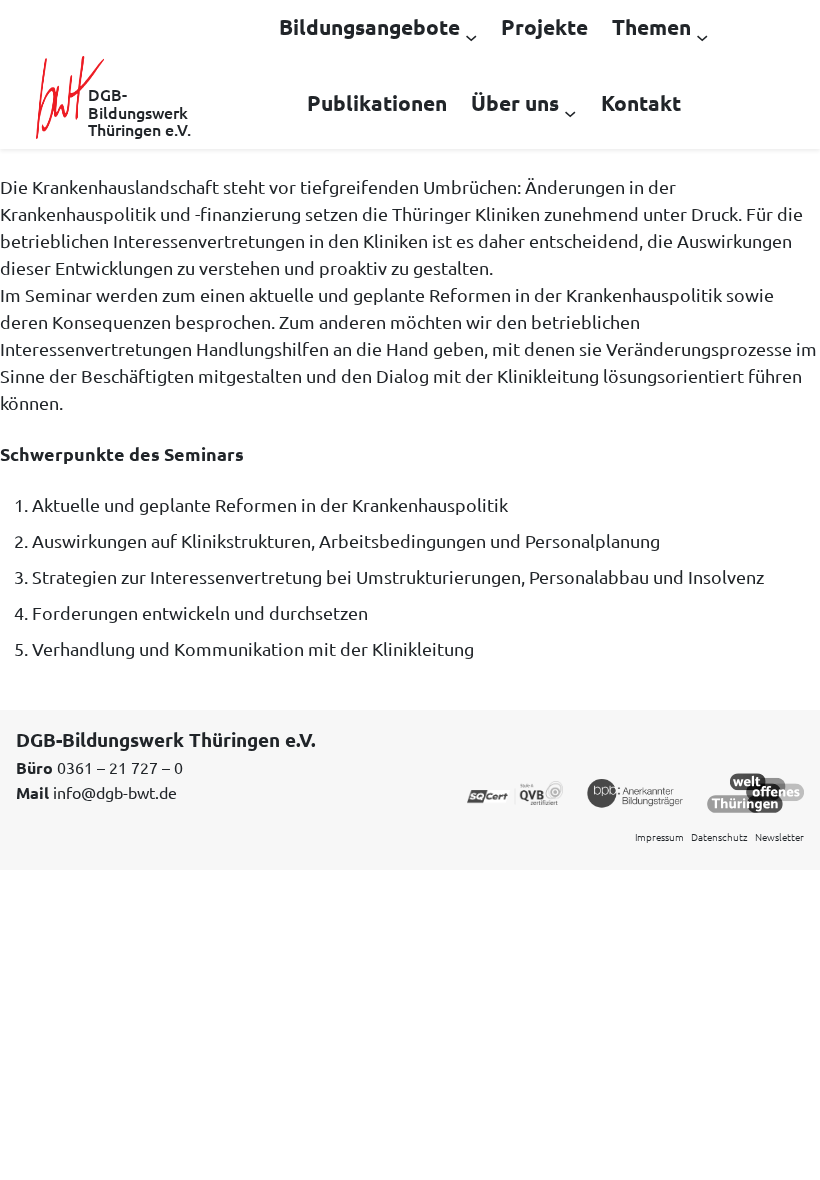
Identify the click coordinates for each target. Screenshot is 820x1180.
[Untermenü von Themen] (702, 36)
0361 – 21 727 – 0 (120, 767)
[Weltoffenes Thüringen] (755, 791)
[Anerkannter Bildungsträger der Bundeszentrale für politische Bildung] (635, 791)
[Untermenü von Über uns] (570, 112)
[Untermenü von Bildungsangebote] (471, 36)
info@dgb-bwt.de (115, 792)
